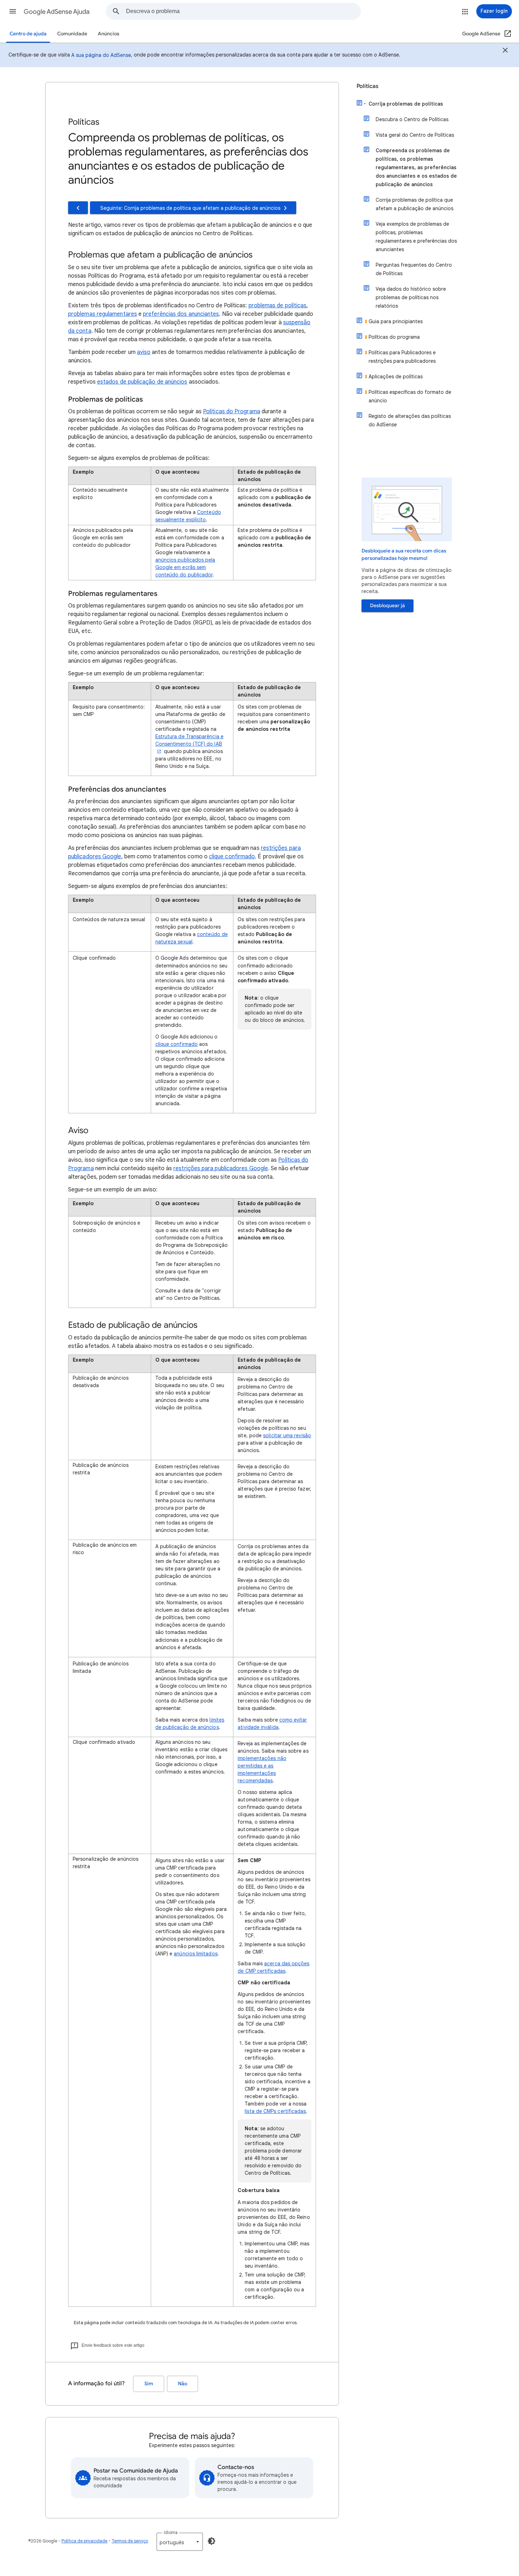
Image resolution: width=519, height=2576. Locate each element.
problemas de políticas (278, 306)
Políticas (368, 86)
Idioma (171, 2532)
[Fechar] (505, 51)
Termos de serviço (130, 2541)
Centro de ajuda (28, 34)
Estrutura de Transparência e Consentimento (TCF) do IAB (189, 740)
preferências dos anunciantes (181, 314)
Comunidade (72, 34)
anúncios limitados (195, 1954)
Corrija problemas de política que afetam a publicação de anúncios (414, 204)
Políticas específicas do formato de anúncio (410, 396)
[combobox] (243, 11)
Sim (149, 2384)
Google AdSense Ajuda (57, 12)
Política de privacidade (84, 2541)
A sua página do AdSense (101, 55)
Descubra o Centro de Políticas (412, 119)
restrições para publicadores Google (221, 1168)
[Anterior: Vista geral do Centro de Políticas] (78, 208)
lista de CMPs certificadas (275, 2111)
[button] (13, 11)
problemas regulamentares (103, 314)
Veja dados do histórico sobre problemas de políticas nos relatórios (411, 297)
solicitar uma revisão (287, 1435)
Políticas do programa (394, 337)
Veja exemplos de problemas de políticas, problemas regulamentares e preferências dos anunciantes (416, 237)
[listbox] (180, 2542)
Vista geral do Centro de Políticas (415, 135)
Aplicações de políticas (396, 377)
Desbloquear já (387, 606)
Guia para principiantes (396, 321)
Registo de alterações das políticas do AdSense (410, 420)
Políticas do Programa (232, 411)
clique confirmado (232, 857)
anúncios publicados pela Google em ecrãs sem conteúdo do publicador (185, 567)
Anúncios (109, 34)
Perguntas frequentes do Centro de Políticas (414, 269)
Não (183, 2384)
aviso (144, 352)
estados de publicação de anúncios (142, 382)
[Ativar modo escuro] (211, 2541)
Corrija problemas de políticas (406, 104)
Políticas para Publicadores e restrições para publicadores (402, 357)
